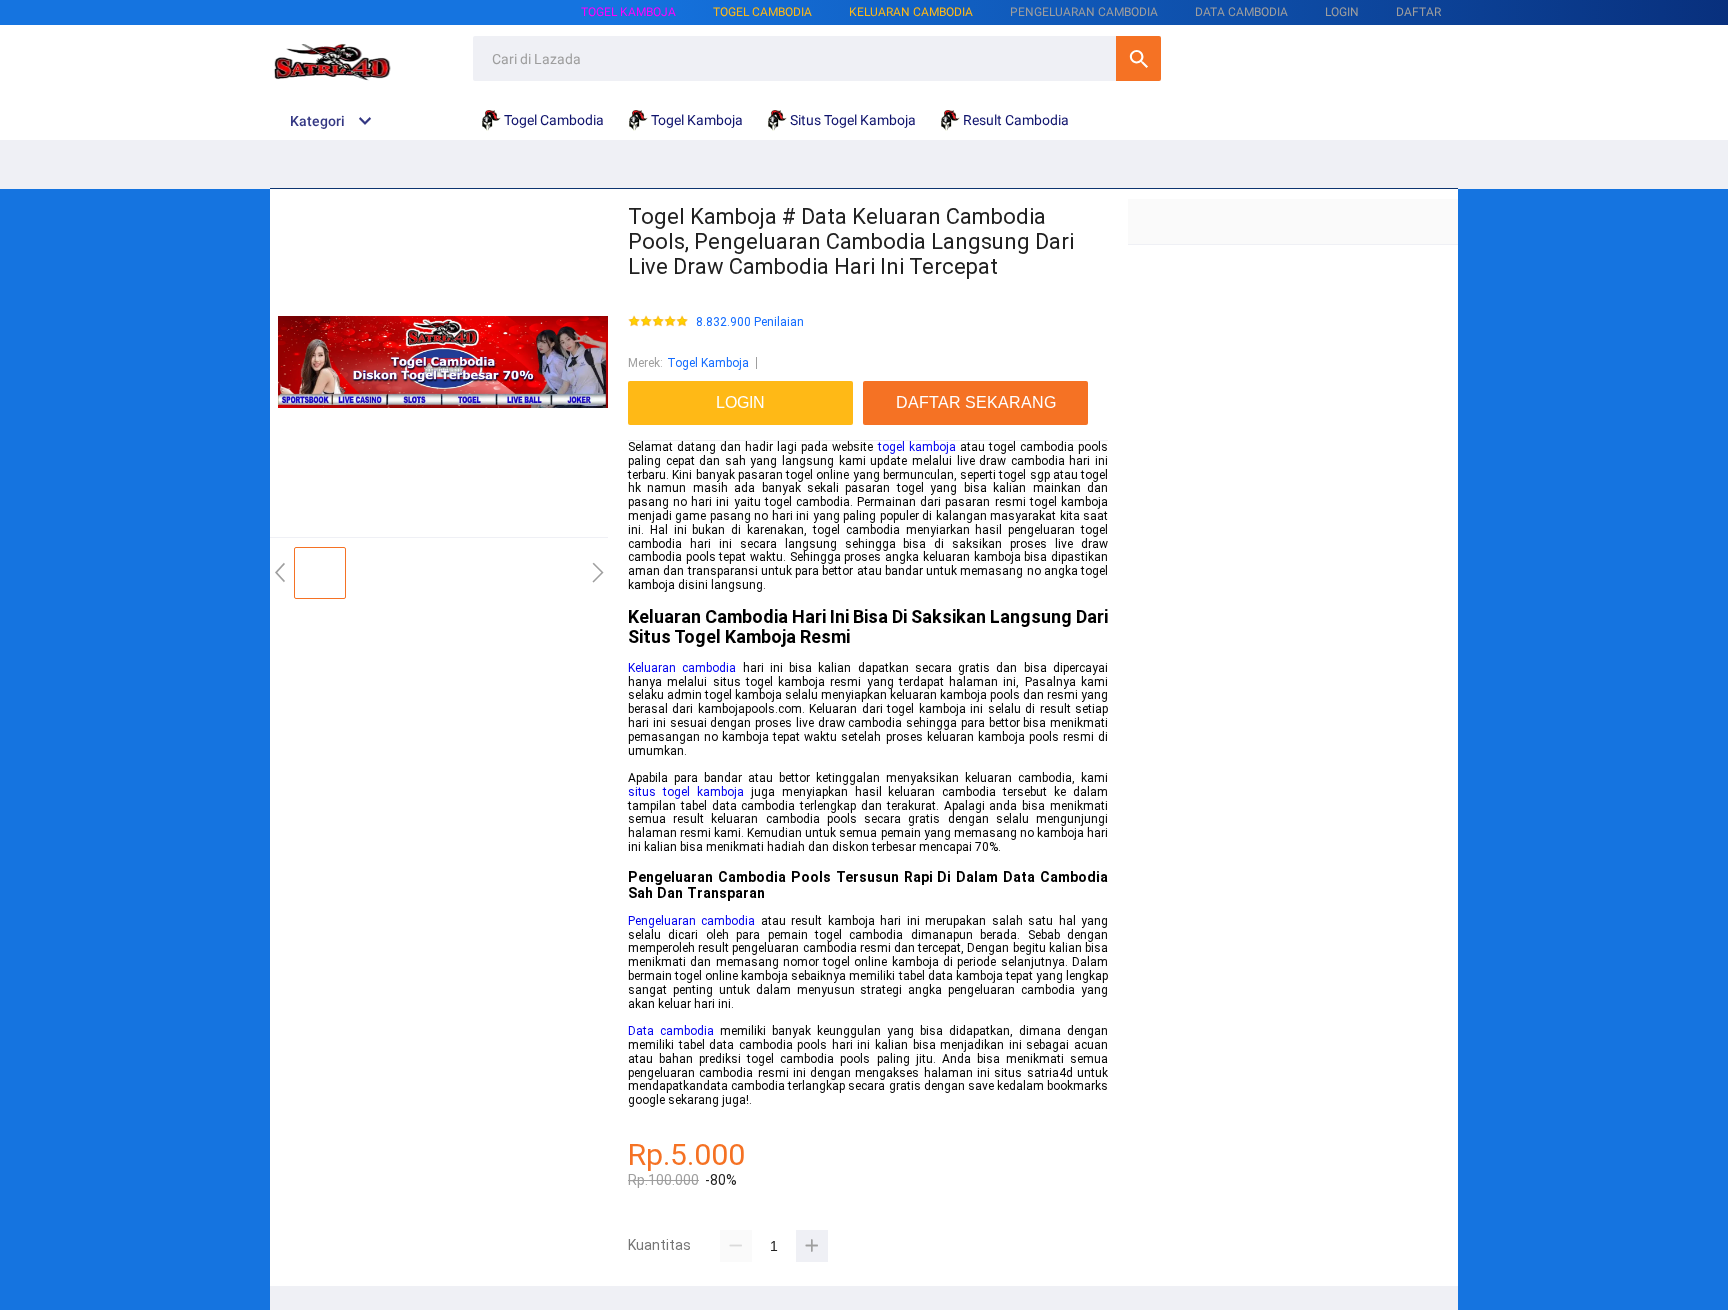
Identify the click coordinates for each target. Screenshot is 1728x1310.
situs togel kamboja (686, 792)
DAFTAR (1418, 12)
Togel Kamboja (628, 12)
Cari (1138, 58)
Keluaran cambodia (682, 668)
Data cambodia (671, 1031)
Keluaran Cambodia (911, 12)
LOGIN (1342, 12)
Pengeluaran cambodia (691, 921)
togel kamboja (917, 447)
